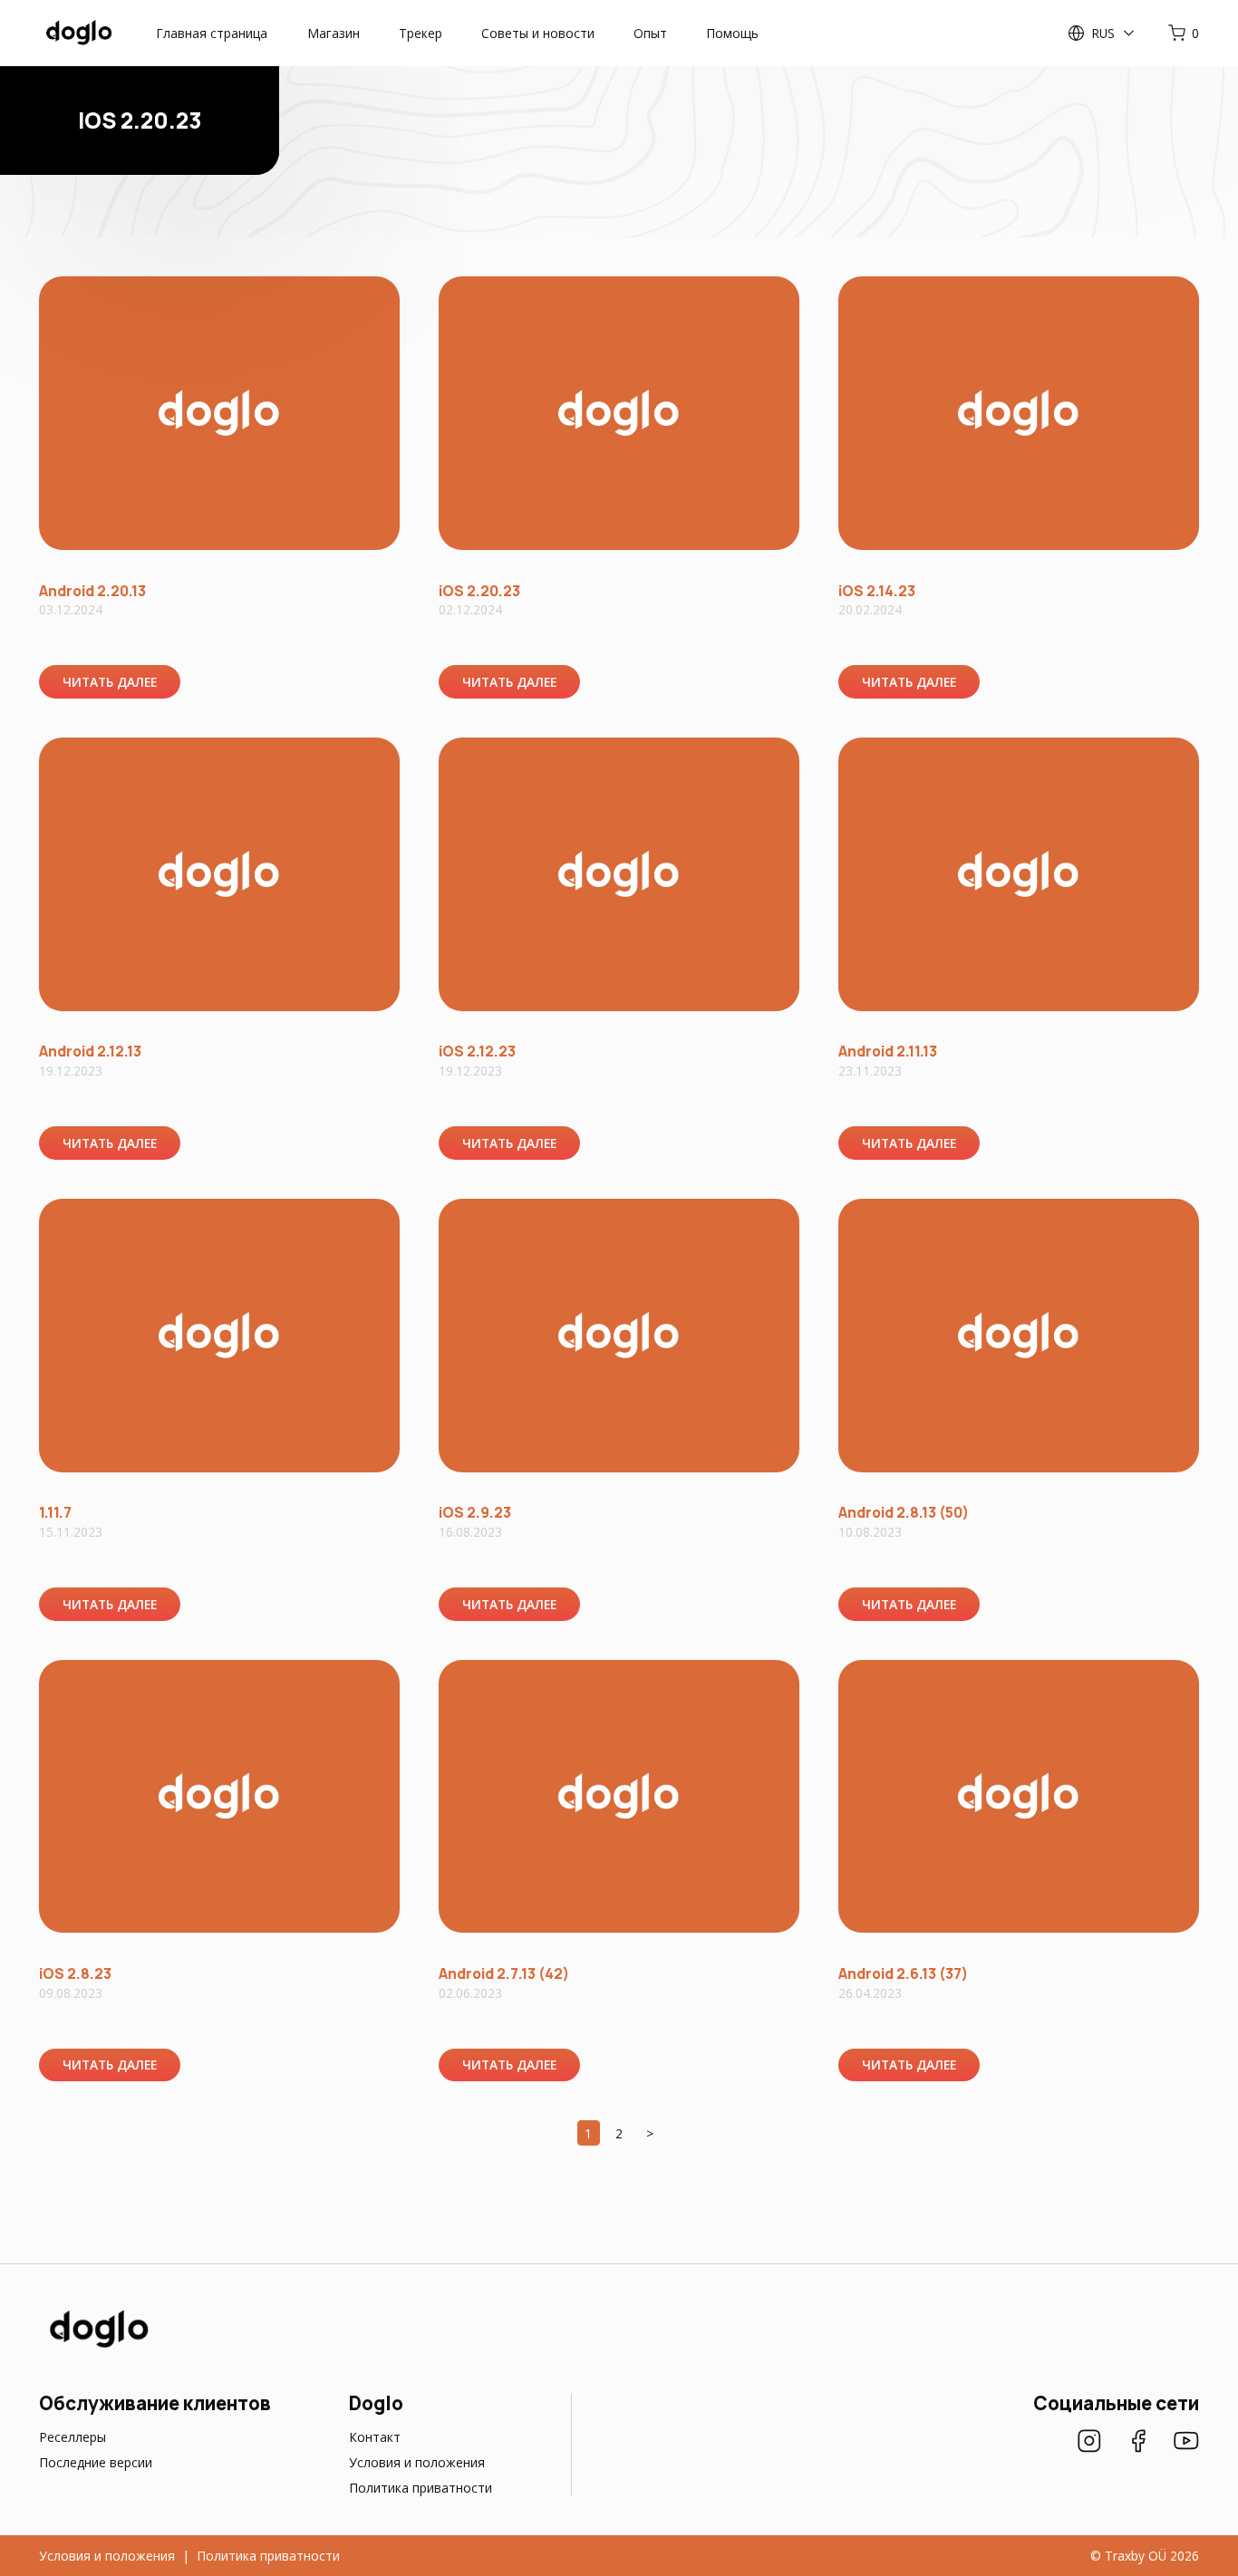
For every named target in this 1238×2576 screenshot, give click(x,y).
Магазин (334, 33)
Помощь (732, 33)
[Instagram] (1089, 2443)
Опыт (650, 33)
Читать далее (110, 682)
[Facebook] (1138, 2443)
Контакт (375, 2437)
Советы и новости (538, 33)
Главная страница (212, 33)
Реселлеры (73, 2437)
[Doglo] (97, 2346)
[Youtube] (1186, 2443)
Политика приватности (421, 2488)
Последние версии (96, 2462)
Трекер (421, 33)
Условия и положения (417, 2462)
